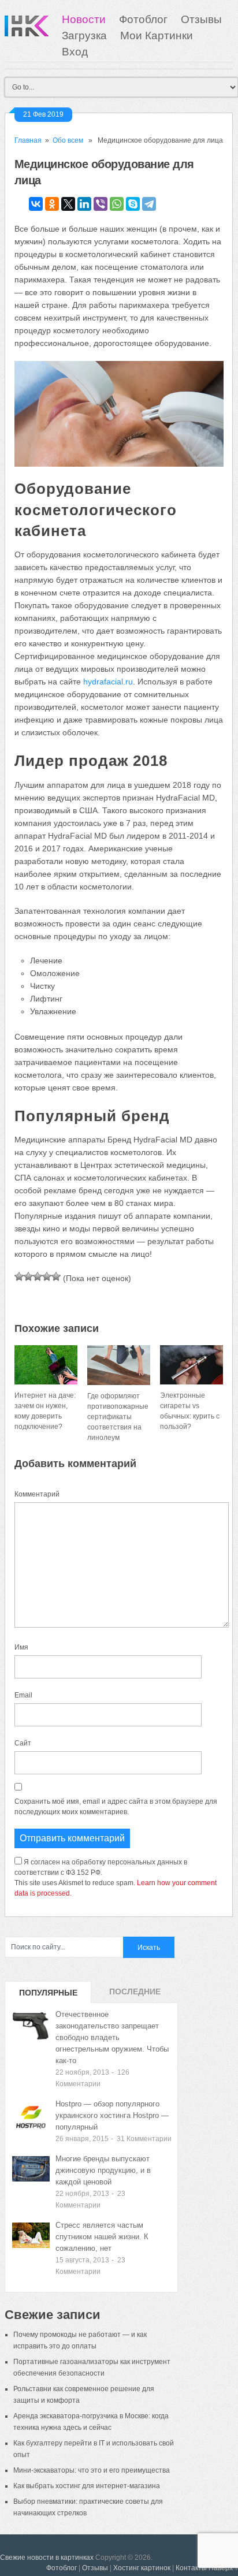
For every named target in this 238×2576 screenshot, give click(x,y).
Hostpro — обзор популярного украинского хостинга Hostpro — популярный (112, 2115)
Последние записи (135, 1995)
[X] (68, 204)
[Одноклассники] (52, 204)
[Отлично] (56, 1276)
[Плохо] (28, 1276)
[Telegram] (149, 204)
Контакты (191, 2568)
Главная (28, 140)
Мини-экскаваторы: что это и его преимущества (92, 2470)
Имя (21, 1647)
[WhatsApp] (117, 204)
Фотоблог (143, 19)
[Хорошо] (47, 1276)
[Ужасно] (19, 1276)
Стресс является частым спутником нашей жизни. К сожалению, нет (102, 2237)
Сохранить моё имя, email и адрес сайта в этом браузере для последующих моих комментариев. (116, 1807)
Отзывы (201, 19)
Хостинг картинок (142, 2568)
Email (23, 1695)
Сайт (23, 1743)
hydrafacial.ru (108, 682)
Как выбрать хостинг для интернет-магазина (87, 2486)
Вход (75, 52)
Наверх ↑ (223, 2568)
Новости (84, 19)
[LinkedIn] (84, 204)
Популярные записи (48, 1996)
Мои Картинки (157, 36)
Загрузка (84, 36)
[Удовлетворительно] (38, 1276)
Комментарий (37, 1494)
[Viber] (101, 204)
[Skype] (133, 204)
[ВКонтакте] (36, 204)
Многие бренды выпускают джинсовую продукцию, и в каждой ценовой (103, 2170)
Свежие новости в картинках (47, 2558)
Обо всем (68, 140)
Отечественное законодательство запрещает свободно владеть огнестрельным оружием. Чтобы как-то (112, 2037)
